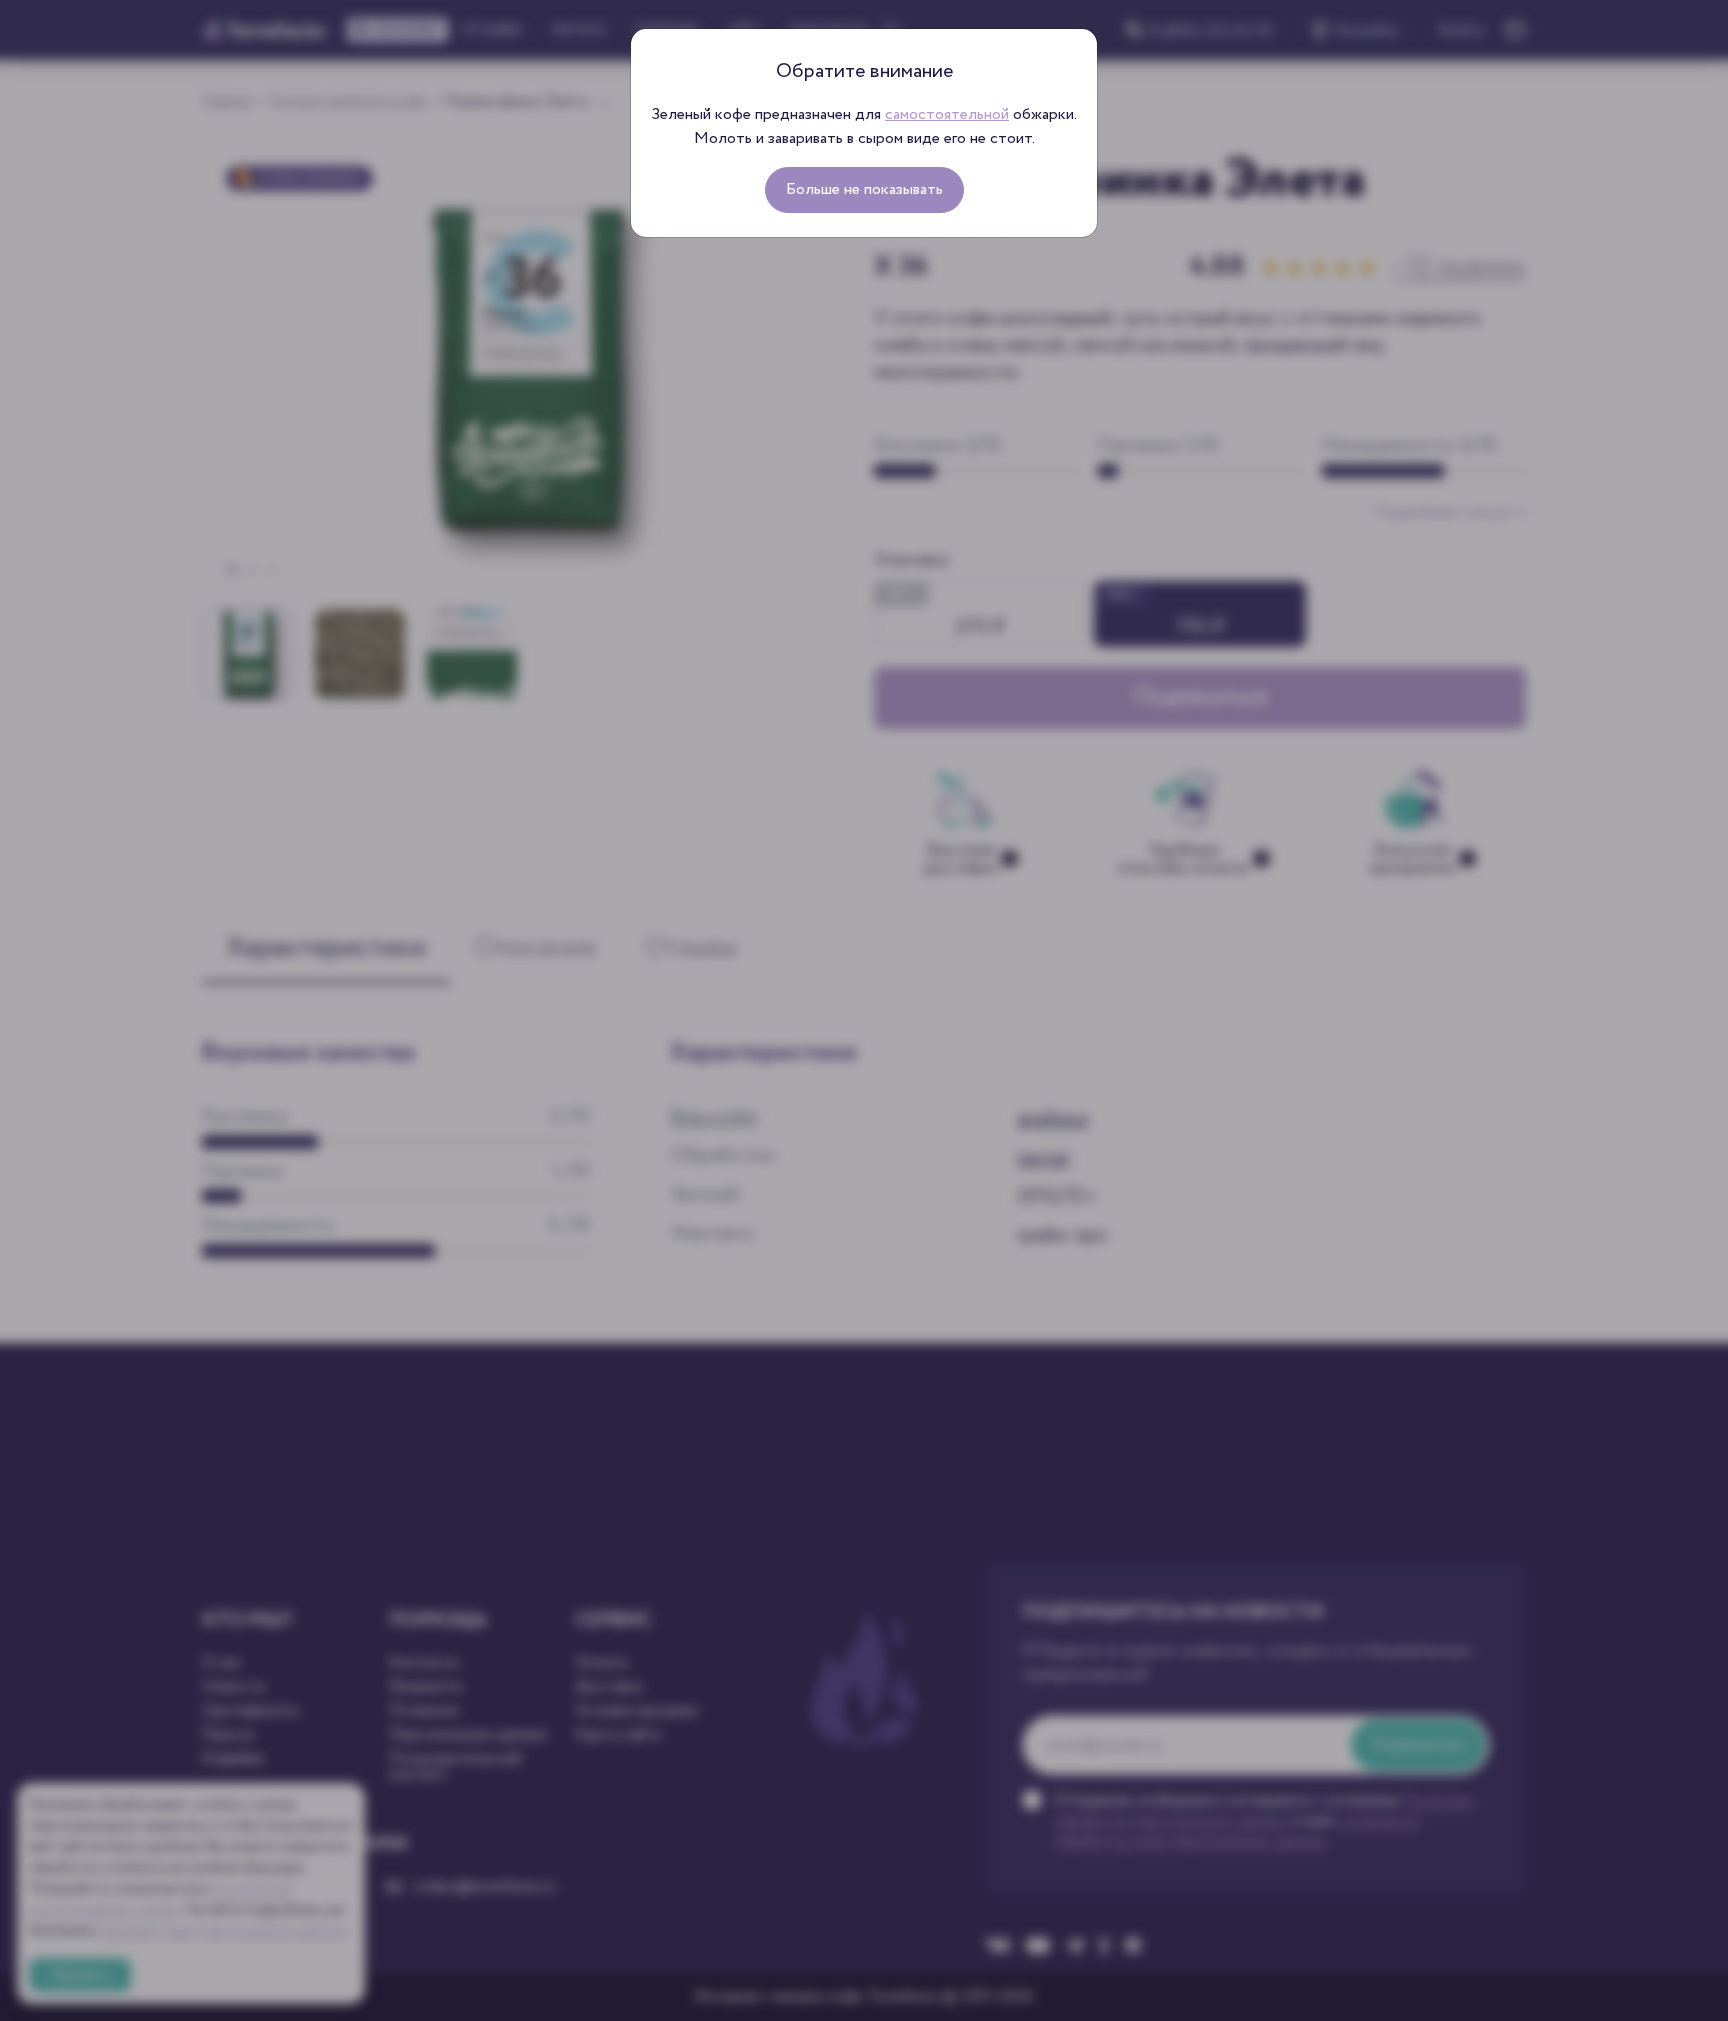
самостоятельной (947, 114)
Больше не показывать (864, 189)
